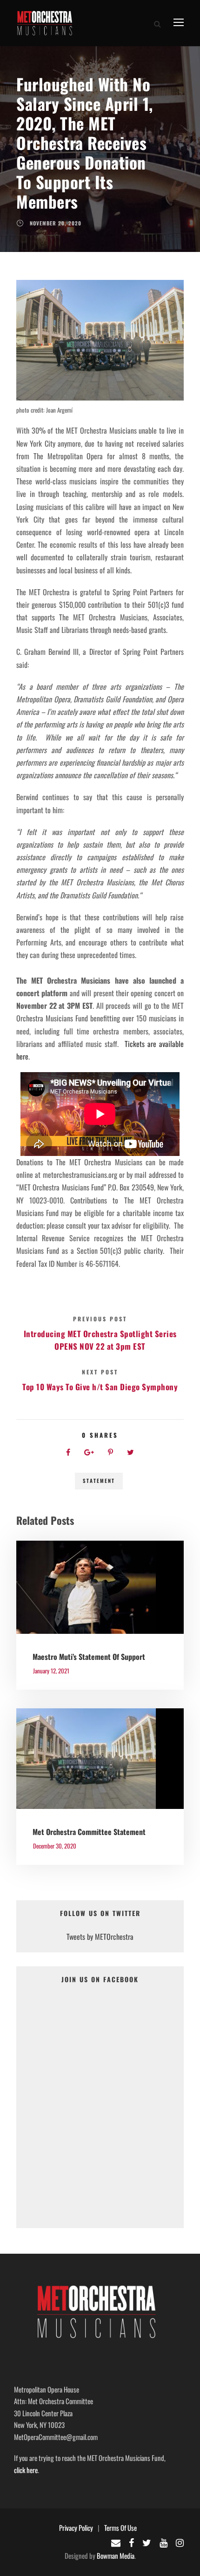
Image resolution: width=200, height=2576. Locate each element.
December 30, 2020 (55, 1846)
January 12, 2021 (51, 1671)
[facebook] (131, 2542)
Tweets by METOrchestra (100, 1937)
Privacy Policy (76, 2528)
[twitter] (147, 2542)
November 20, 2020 (56, 223)
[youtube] (163, 2542)
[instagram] (180, 2542)
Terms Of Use (120, 2528)
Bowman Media (116, 2556)
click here (26, 2470)
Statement (99, 1481)
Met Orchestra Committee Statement (89, 1832)
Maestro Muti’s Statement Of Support (89, 1657)
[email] (116, 2542)
